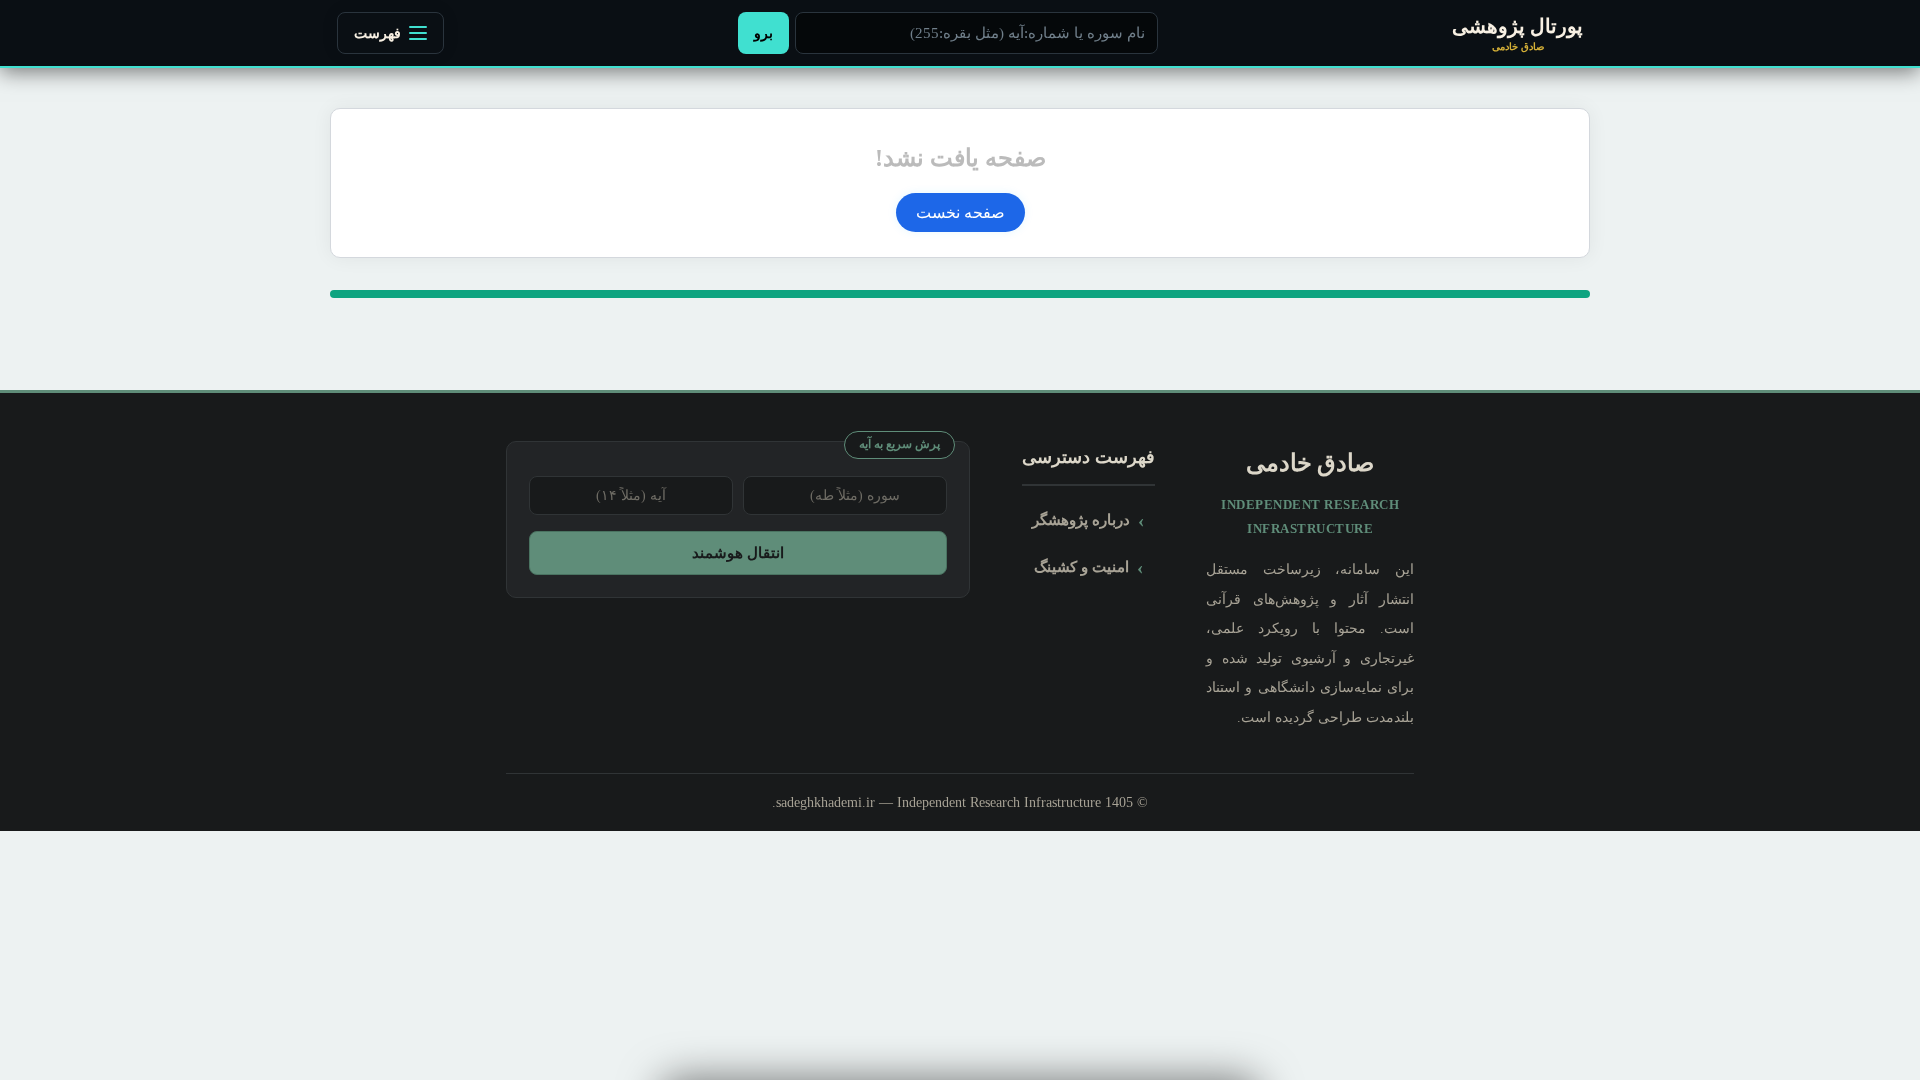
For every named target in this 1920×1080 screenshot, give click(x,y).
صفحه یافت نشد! (960, 158)
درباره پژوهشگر (1081, 519)
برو (763, 33)
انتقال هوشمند (738, 552)
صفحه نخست (960, 212)
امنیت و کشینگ (1081, 566)
